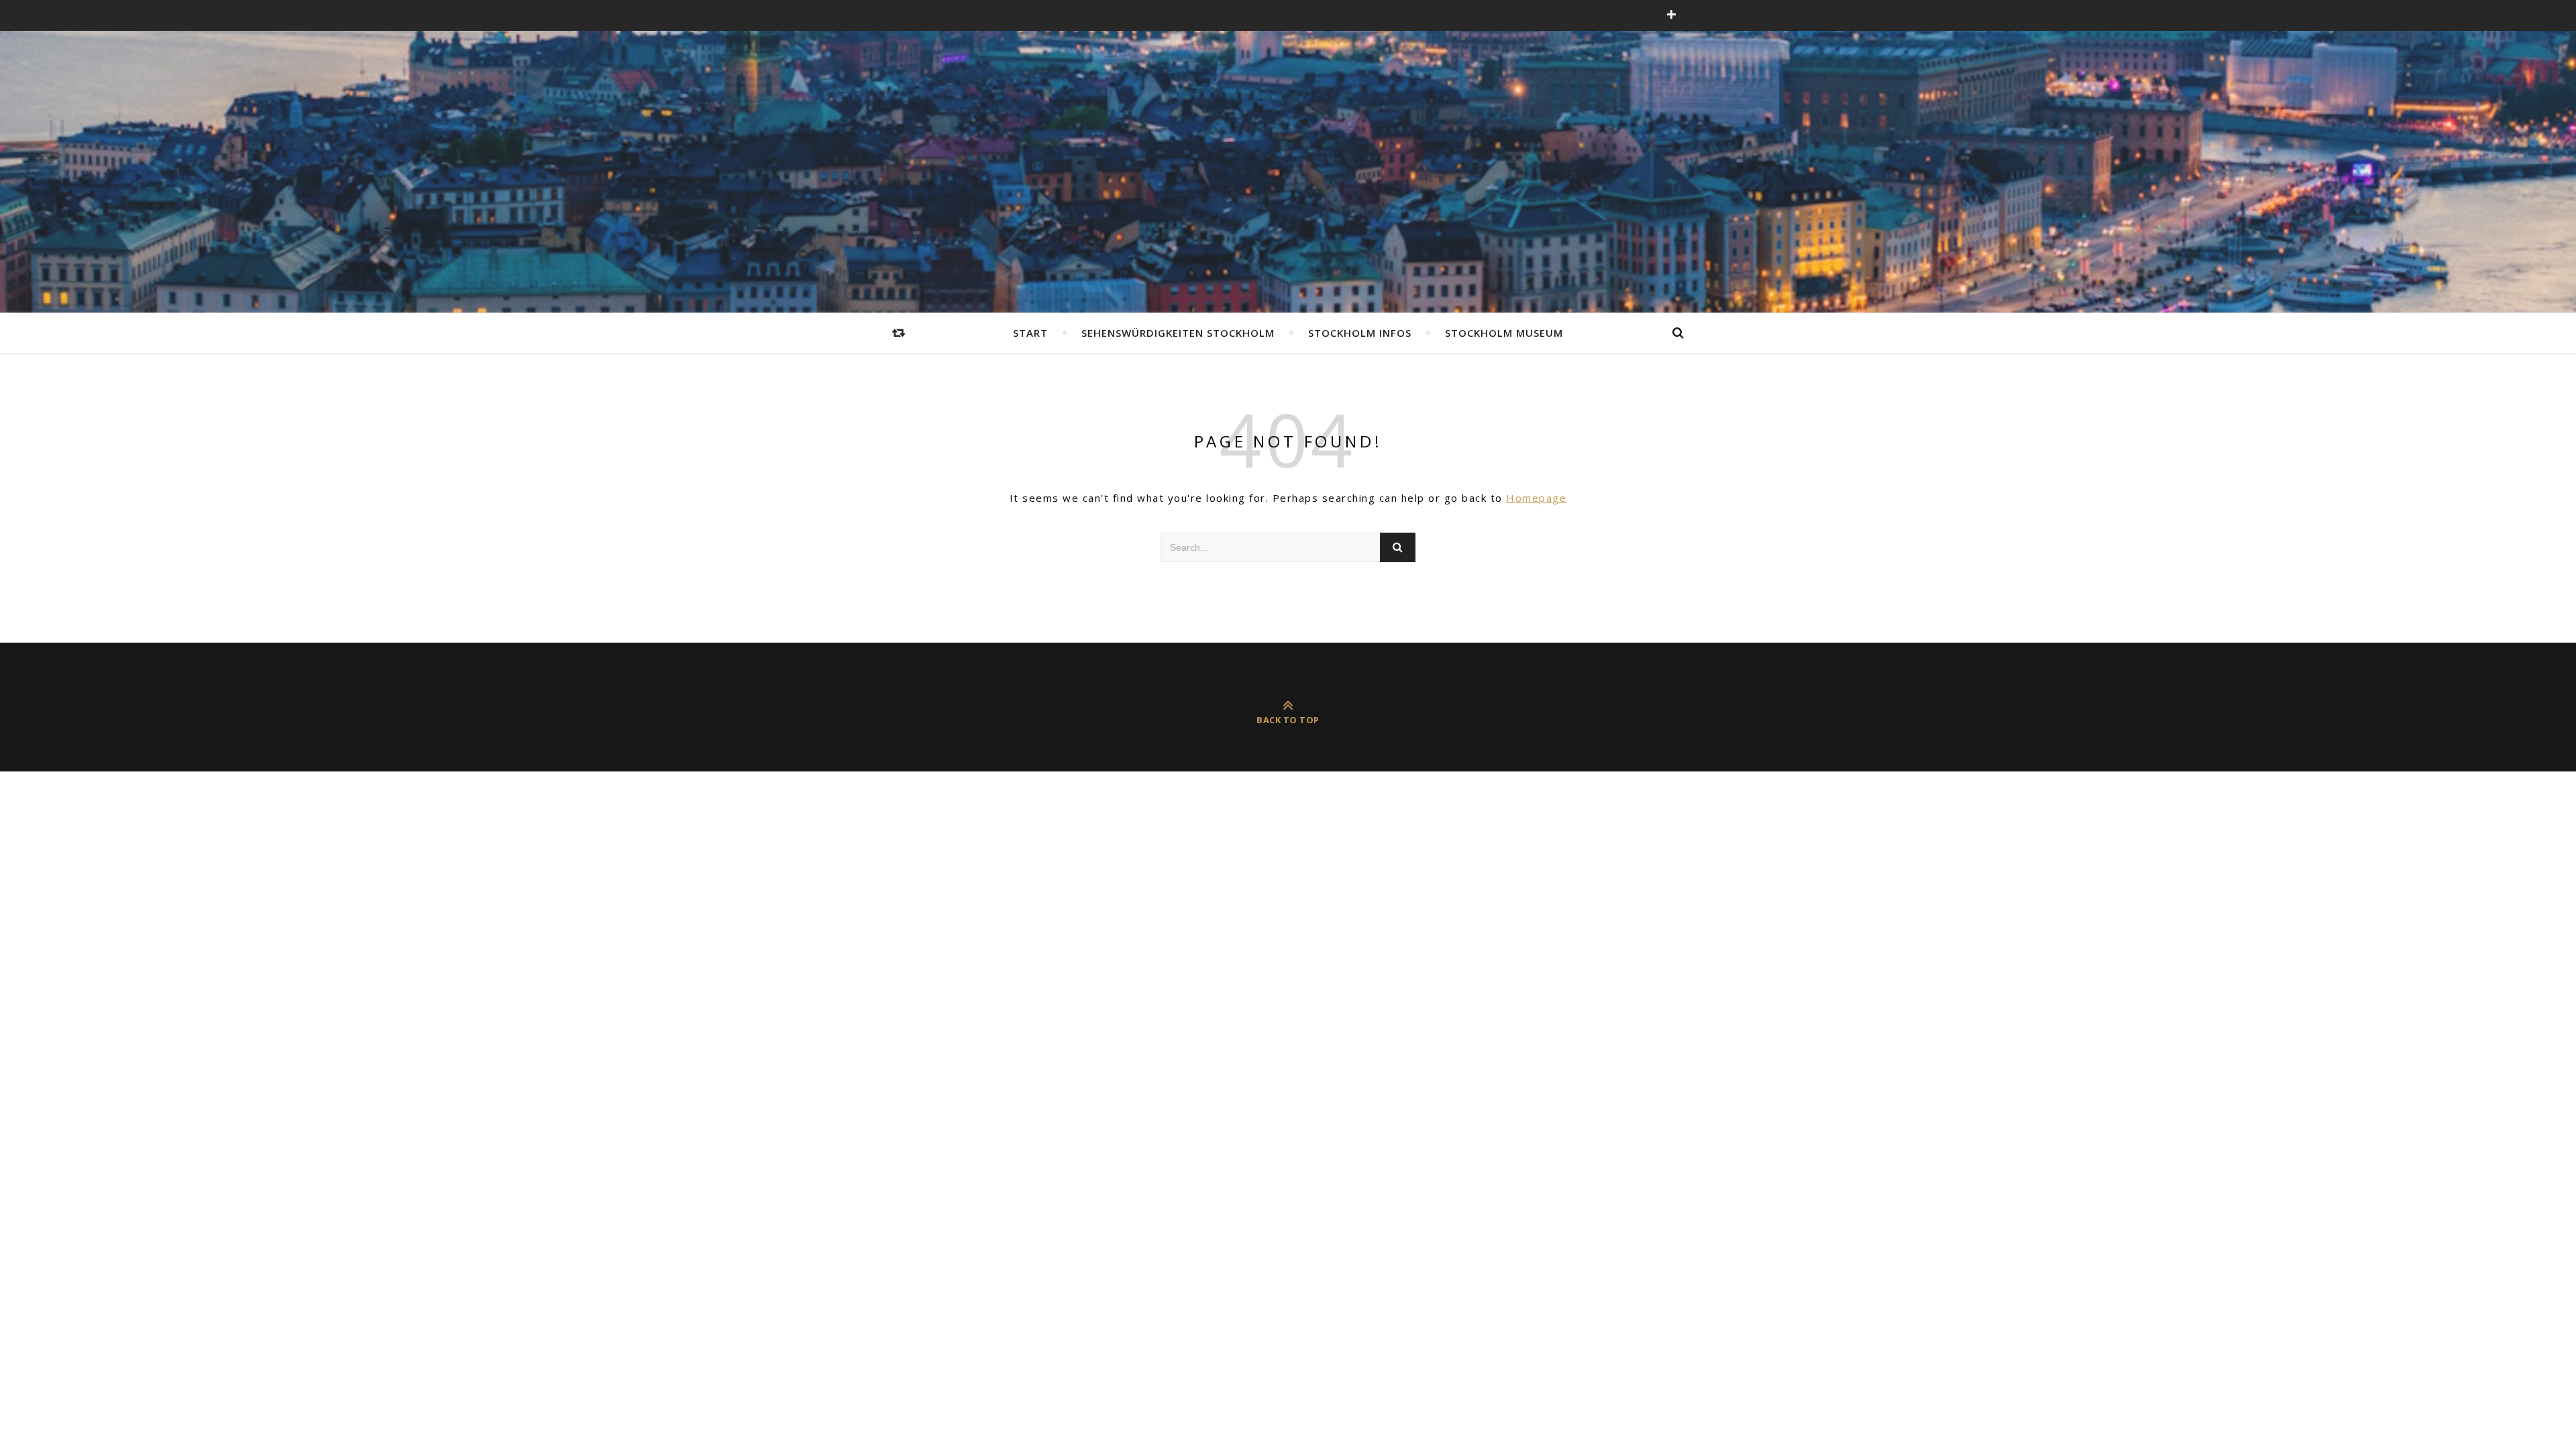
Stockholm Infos (1360, 333)
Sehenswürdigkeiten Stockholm (1178, 333)
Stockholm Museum (1504, 333)
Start (1030, 333)
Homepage (1536, 498)
